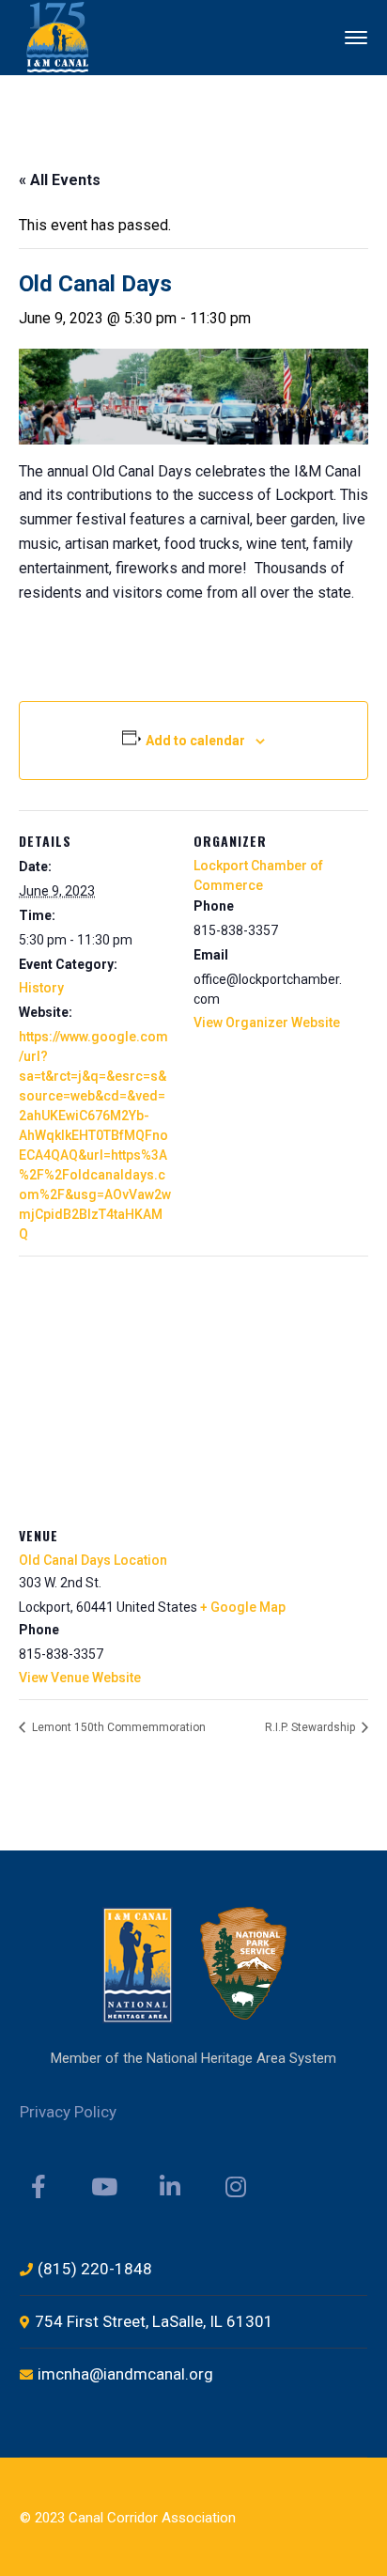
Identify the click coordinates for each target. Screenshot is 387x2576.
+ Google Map (243, 1607)
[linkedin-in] (170, 2187)
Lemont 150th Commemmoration (117, 1727)
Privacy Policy (68, 2112)
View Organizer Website (267, 1023)
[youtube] (104, 2187)
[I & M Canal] (59, 36)
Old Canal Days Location (93, 1560)
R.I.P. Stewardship (311, 1727)
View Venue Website (80, 1678)
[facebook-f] (39, 2187)
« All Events (60, 180)
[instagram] (236, 2187)
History (41, 988)
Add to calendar (195, 741)
